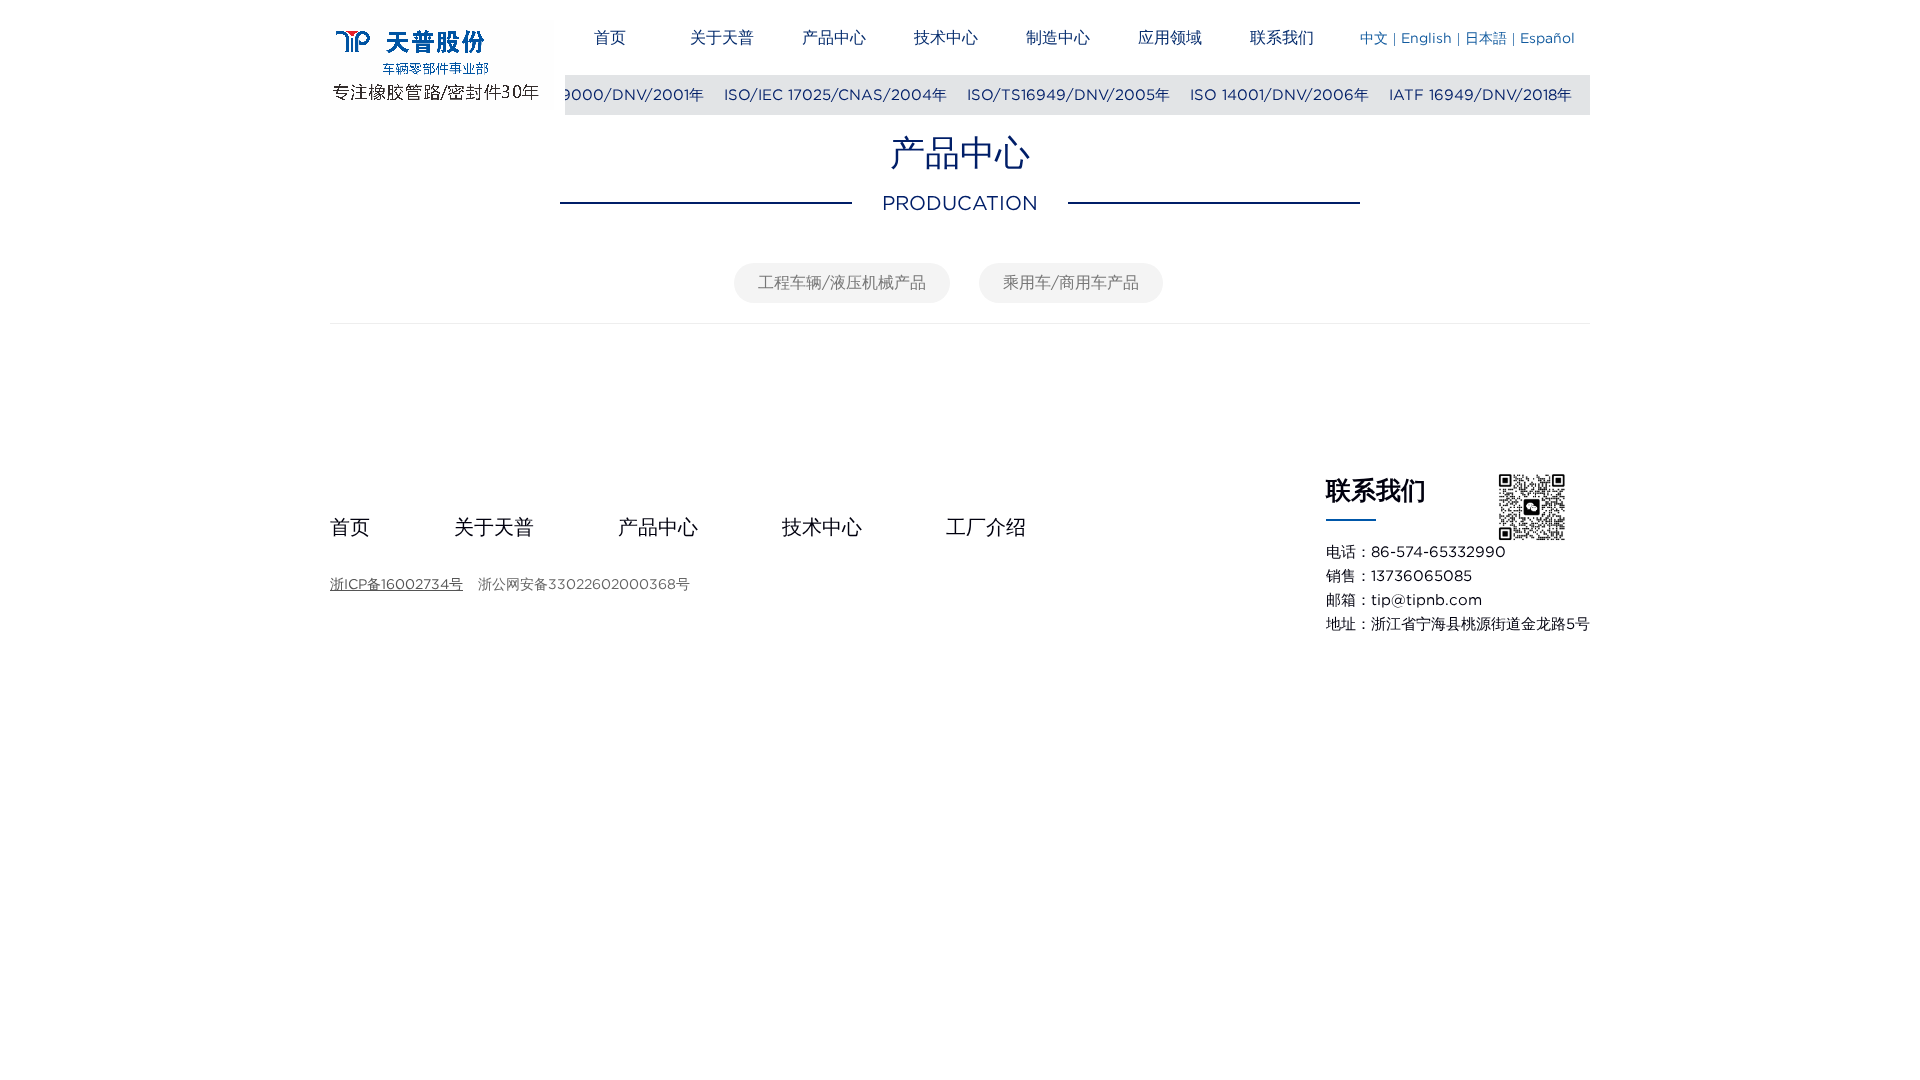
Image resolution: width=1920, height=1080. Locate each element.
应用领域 (1170, 37)
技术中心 (946, 37)
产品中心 (834, 37)
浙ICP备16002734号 (396, 584)
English (1426, 38)
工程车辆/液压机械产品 (842, 282)
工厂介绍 (986, 527)
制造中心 (1058, 37)
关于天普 (722, 37)
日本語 (1486, 38)
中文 (1374, 38)
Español (1547, 38)
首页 (610, 37)
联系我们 (1282, 37)
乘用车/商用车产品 (1071, 282)
